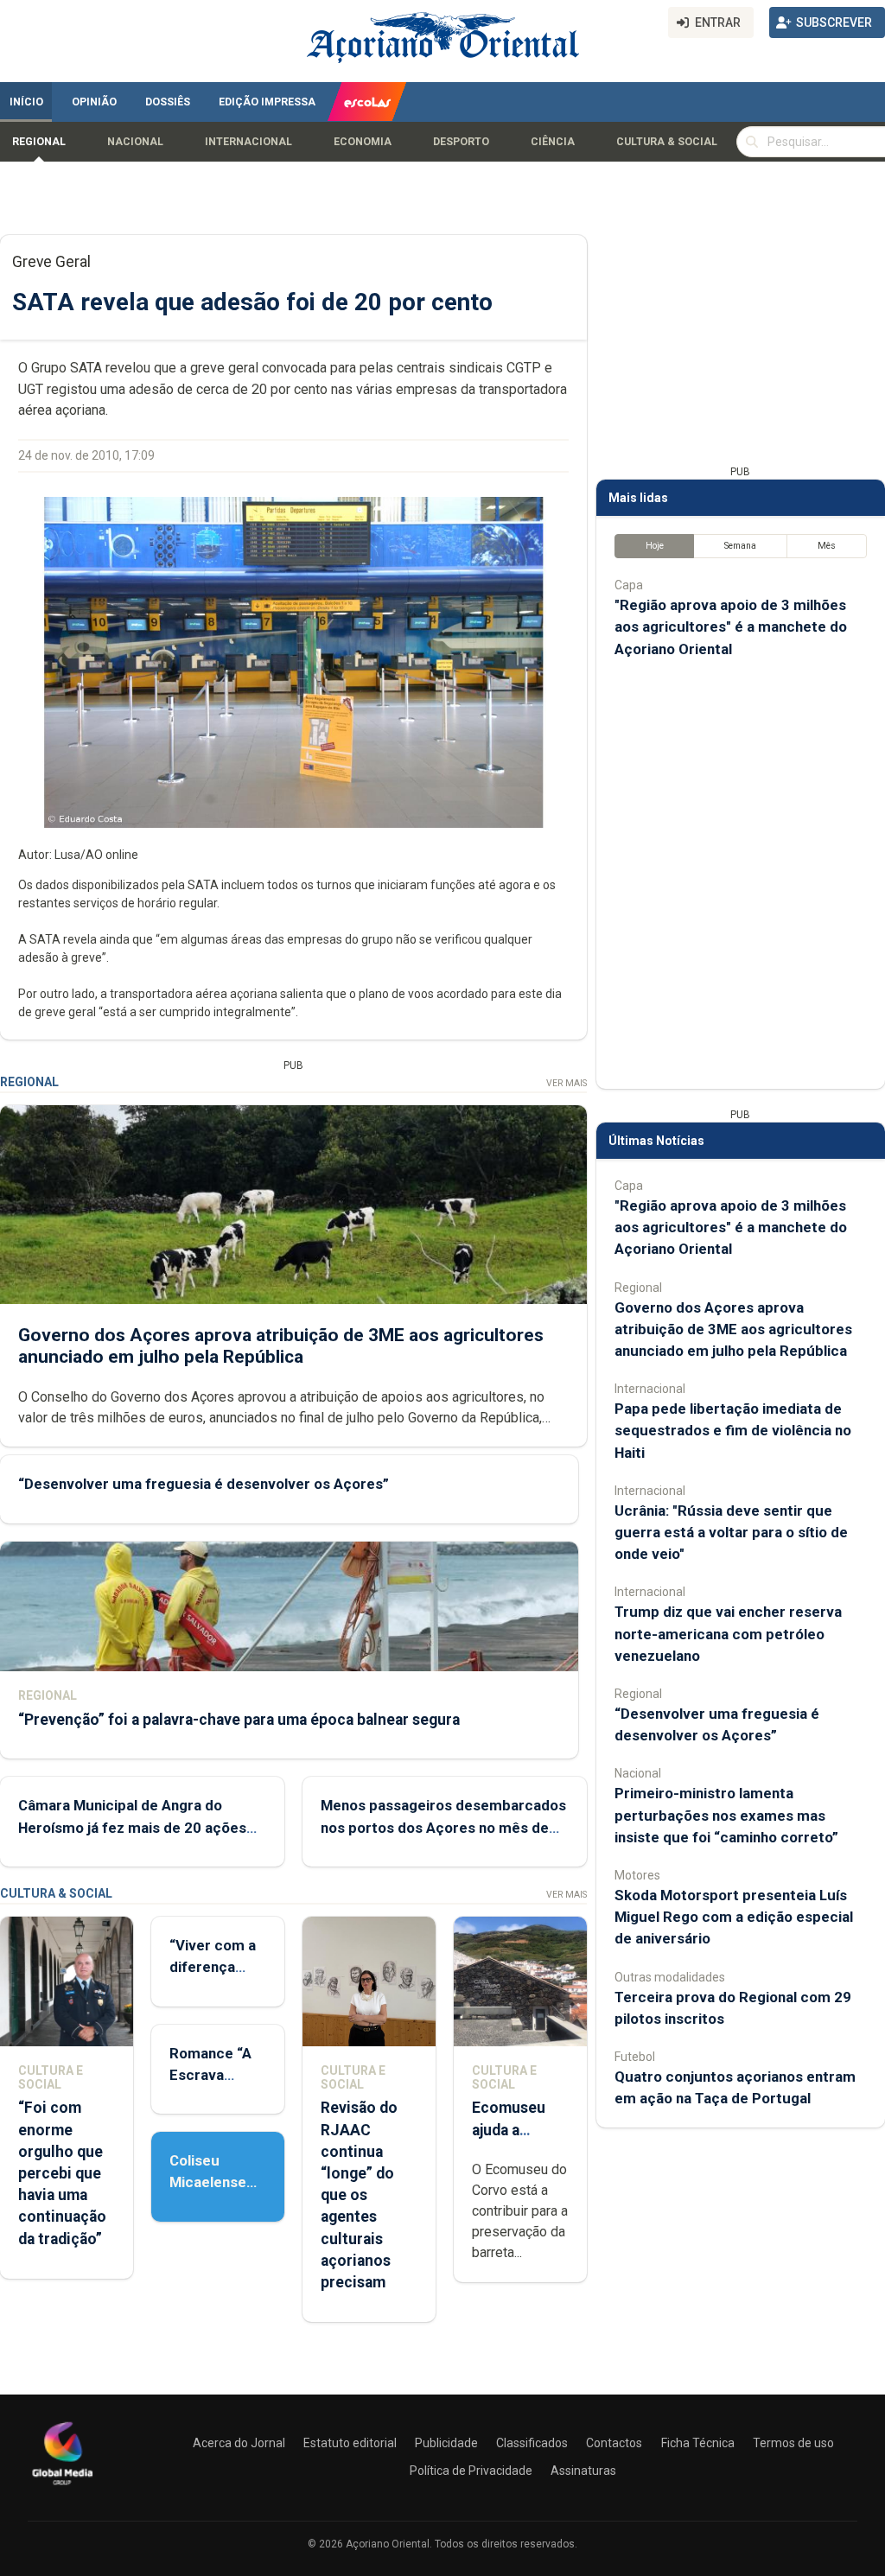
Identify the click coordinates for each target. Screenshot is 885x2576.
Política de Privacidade (471, 2471)
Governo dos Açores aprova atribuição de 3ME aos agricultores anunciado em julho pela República (281, 1346)
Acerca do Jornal (239, 2443)
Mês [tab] (827, 546)
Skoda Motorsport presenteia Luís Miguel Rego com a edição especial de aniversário (734, 1917)
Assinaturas (583, 2471)
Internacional (248, 142)
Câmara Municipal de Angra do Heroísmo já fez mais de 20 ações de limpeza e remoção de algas (132, 1827)
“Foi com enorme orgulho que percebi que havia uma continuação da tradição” (62, 2173)
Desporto (461, 142)
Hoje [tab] (655, 546)
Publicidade (446, 2443)
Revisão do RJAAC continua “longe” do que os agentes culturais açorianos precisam (359, 2195)
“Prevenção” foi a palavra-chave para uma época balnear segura (239, 1720)
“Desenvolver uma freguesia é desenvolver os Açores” (204, 1484)
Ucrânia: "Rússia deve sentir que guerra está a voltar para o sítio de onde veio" (731, 1532)
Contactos (614, 2443)
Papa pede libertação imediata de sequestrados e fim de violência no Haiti (733, 1430)
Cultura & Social (667, 142)
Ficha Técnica (698, 2443)
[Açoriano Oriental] (62, 2487)
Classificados (532, 2443)
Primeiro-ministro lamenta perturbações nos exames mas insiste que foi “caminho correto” (726, 1815)
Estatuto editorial (350, 2443)
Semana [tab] (740, 546)
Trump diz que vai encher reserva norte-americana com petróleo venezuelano (728, 1633)
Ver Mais (567, 1083)
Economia (363, 142)
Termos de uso (793, 2443)
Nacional (135, 142)
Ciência (553, 142)
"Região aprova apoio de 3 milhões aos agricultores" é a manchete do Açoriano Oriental (731, 627)
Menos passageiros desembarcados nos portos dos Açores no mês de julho (443, 1827)
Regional (39, 142)
